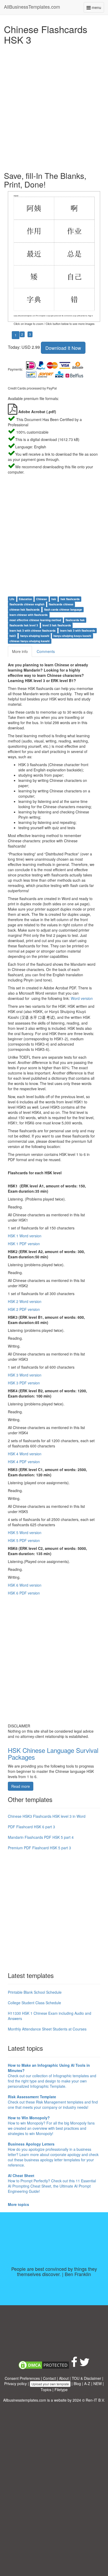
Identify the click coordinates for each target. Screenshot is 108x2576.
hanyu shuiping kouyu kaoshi (72, 636)
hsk (54, 599)
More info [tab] (20, 651)
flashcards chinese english (27, 604)
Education (25, 599)
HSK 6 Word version (25, 1585)
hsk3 (13, 636)
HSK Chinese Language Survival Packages (53, 1754)
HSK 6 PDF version (24, 1593)
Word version (82, 998)
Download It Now (63, 348)
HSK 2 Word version (25, 1301)
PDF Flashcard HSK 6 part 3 (31, 1827)
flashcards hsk (75, 620)
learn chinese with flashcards (29, 615)
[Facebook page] (74, 2365)
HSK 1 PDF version (24, 1244)
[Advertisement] (54, 107)
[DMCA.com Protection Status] (44, 2365)
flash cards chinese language (63, 609)
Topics (46, 2390)
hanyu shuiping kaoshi (35, 636)
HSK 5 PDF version (24, 1540)
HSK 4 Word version (25, 1454)
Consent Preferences (22, 2378)
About (64, 2378)
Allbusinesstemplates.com (25, 2400)
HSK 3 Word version (25, 1375)
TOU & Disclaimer (87, 2378)
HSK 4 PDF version (24, 1462)
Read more (21, 1786)
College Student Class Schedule (34, 2003)
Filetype (61, 2390)
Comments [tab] (46, 651)
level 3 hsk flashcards (57, 625)
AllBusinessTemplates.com (32, 7)
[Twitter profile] (85, 2365)
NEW (98, 2383)
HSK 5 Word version (25, 1533)
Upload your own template (50, 2384)
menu (97, 9)
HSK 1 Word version (25, 1236)
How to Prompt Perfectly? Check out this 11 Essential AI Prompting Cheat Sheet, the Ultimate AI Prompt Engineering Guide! (52, 2183)
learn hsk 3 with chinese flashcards (33, 630)
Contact (49, 2378)
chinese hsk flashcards (25, 609)
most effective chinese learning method (35, 620)
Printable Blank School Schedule (35, 1992)
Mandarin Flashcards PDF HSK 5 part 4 (41, 1837)
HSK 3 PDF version (24, 1383)
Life (12, 599)
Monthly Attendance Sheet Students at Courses (47, 2029)
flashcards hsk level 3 (24, 625)
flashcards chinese (61, 604)
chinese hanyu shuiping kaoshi (29, 641)
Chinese (42, 599)
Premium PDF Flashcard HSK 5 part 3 (39, 1848)
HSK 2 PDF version (24, 1309)
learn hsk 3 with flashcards (78, 630)
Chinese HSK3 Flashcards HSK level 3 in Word (47, 1816)
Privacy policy (15, 2383)
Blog (77, 2383)
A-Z (87, 2383)
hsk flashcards (70, 599)
